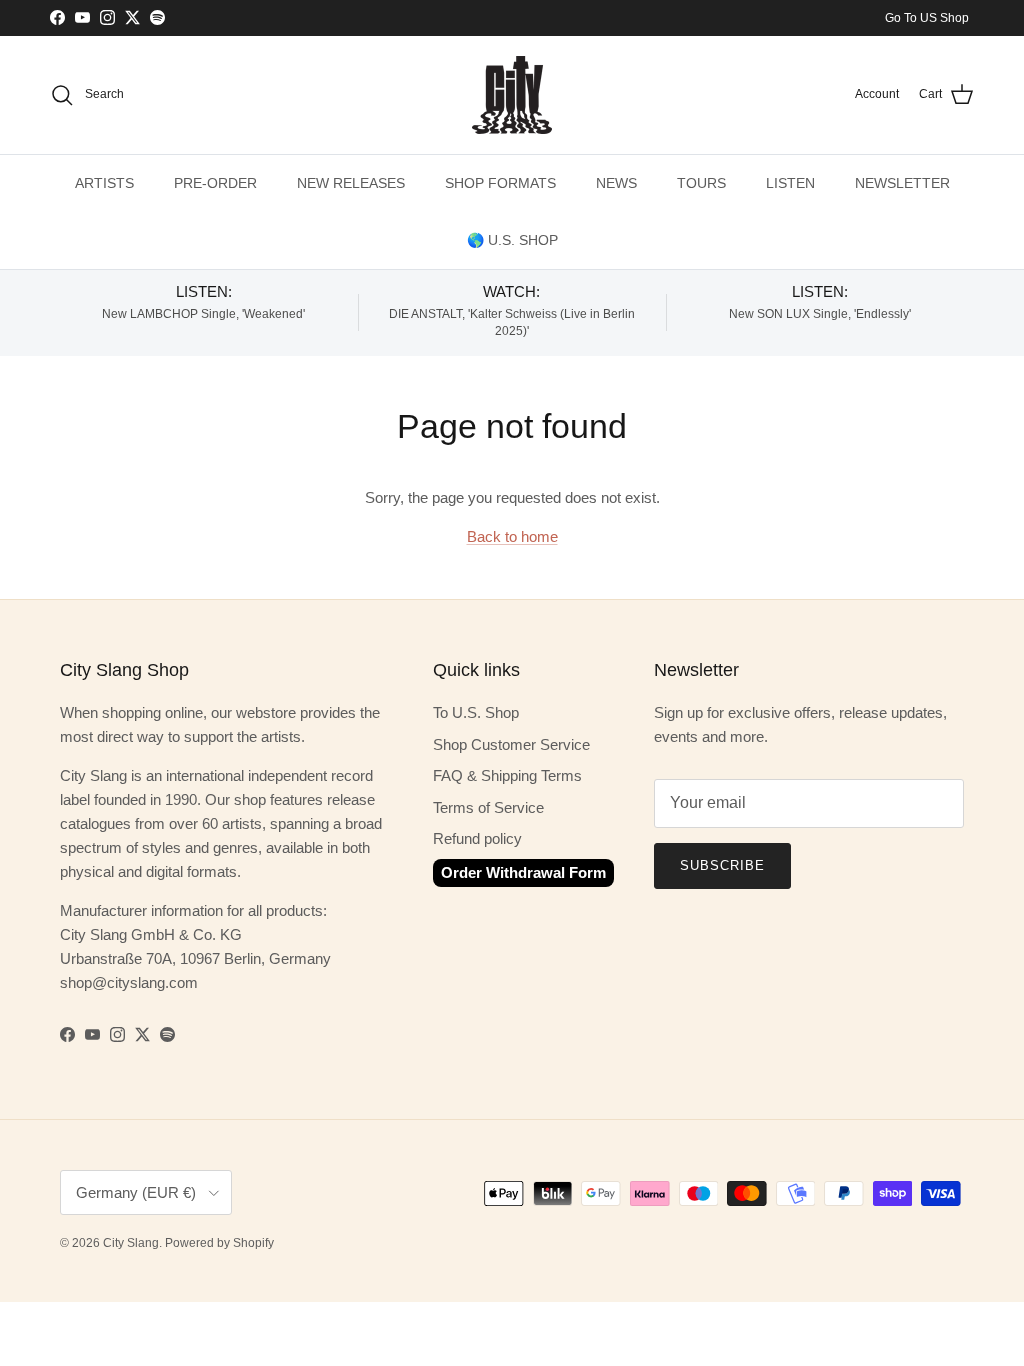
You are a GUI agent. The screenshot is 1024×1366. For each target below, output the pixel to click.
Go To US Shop (927, 18)
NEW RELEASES (351, 183)
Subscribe (722, 865)
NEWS (616, 183)
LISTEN (790, 183)
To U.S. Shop (476, 712)
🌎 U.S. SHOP (512, 240)
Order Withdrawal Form (523, 872)
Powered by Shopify (219, 1243)
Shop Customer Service (511, 744)
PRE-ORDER (215, 183)
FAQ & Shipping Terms (507, 775)
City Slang (131, 1243)
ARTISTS (104, 183)
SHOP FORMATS (500, 183)
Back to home (512, 536)
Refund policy (477, 838)
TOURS (701, 183)
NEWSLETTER (902, 183)
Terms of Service (488, 807)
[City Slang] (512, 95)
